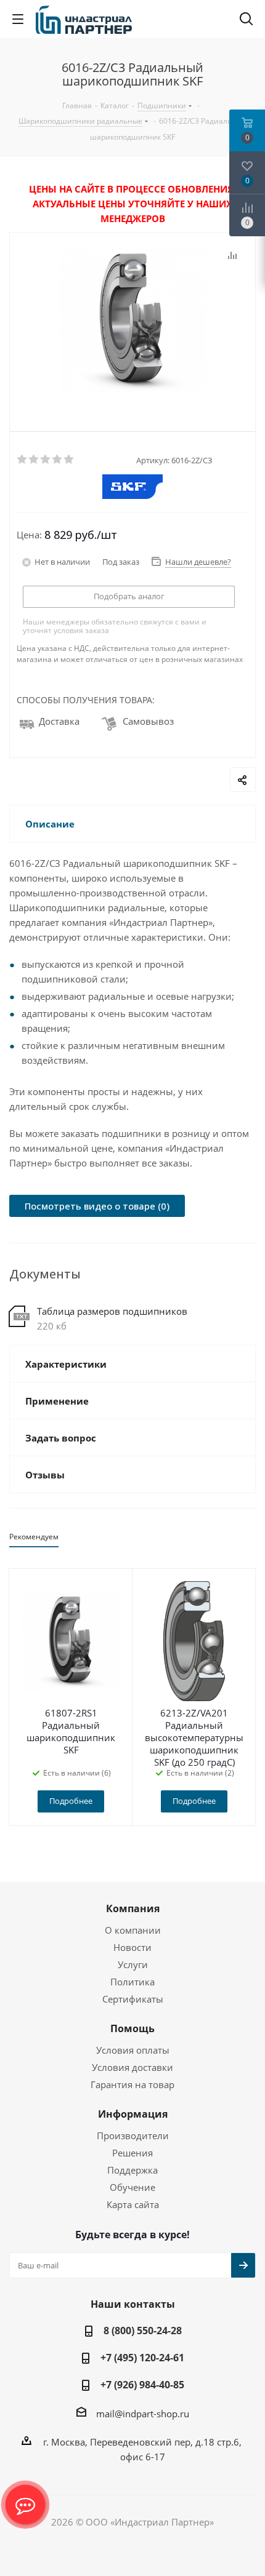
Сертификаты (133, 1999)
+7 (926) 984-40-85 (142, 2385)
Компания (133, 1908)
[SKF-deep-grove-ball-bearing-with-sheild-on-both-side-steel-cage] (132, 322)
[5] (69, 460)
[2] (34, 460)
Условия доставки (132, 2067)
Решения (132, 2153)
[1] (22, 460)
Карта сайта (133, 2204)
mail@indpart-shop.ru (143, 2414)
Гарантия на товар (132, 2084)
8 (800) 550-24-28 (143, 2331)
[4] (58, 460)
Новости (132, 1947)
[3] (46, 460)
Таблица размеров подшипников (112, 1311)
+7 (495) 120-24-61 (142, 2358)
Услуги (133, 1964)
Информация (133, 2114)
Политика (132, 1982)
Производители (133, 2135)
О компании (133, 1930)
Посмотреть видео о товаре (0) (97, 1206)
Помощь (132, 2028)
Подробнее (71, 1801)
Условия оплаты (133, 2050)
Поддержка (132, 2170)
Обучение (132, 2187)
